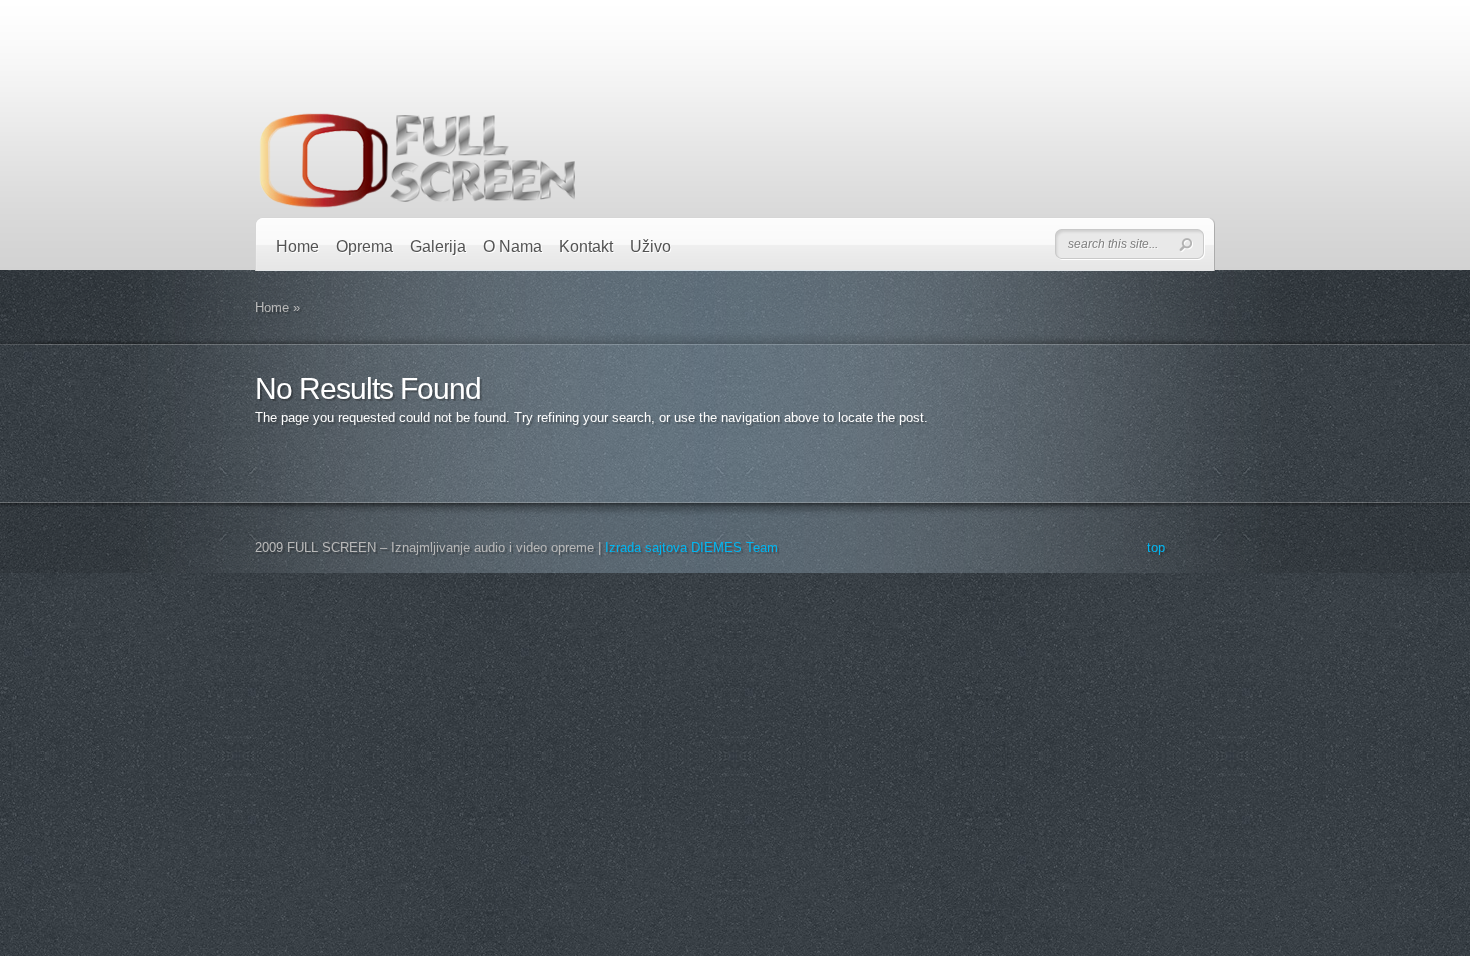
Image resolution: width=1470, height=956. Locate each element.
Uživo (650, 246)
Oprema (364, 246)
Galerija (438, 246)
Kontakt (586, 246)
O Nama (512, 246)
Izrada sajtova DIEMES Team (691, 547)
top (1156, 547)
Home (297, 246)
